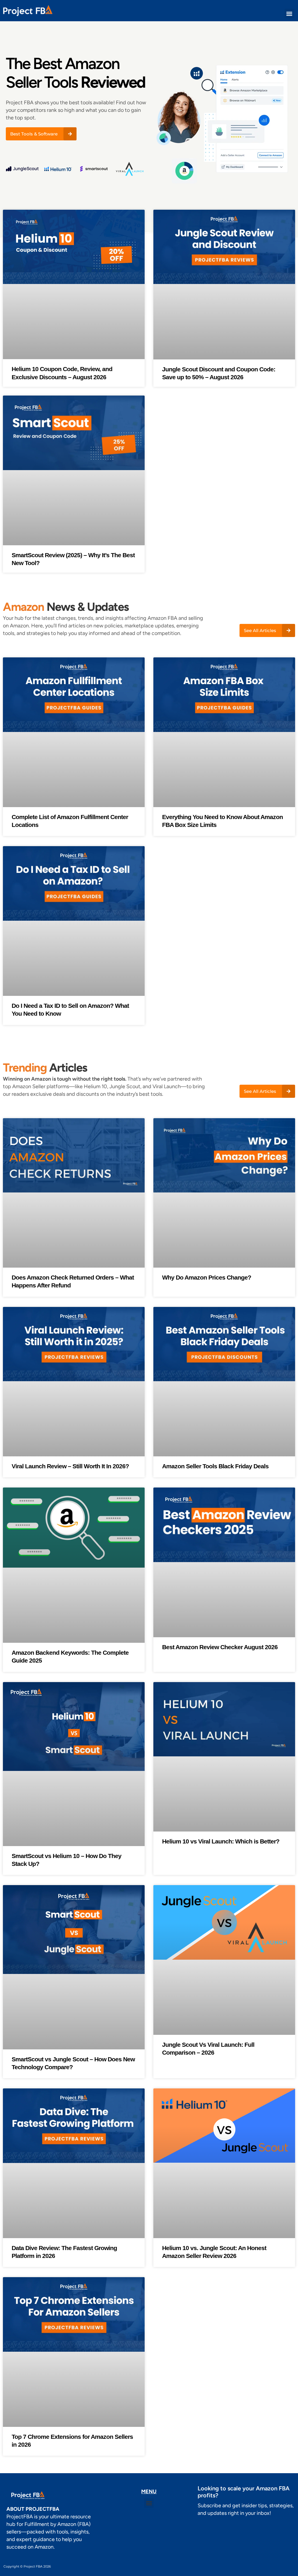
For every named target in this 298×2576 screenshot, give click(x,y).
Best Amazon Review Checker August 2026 (220, 1647)
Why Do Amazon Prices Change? (207, 1277)
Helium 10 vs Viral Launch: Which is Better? (221, 1841)
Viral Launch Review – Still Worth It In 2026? (70, 1466)
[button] (289, 14)
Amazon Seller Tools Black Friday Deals (215, 1466)
